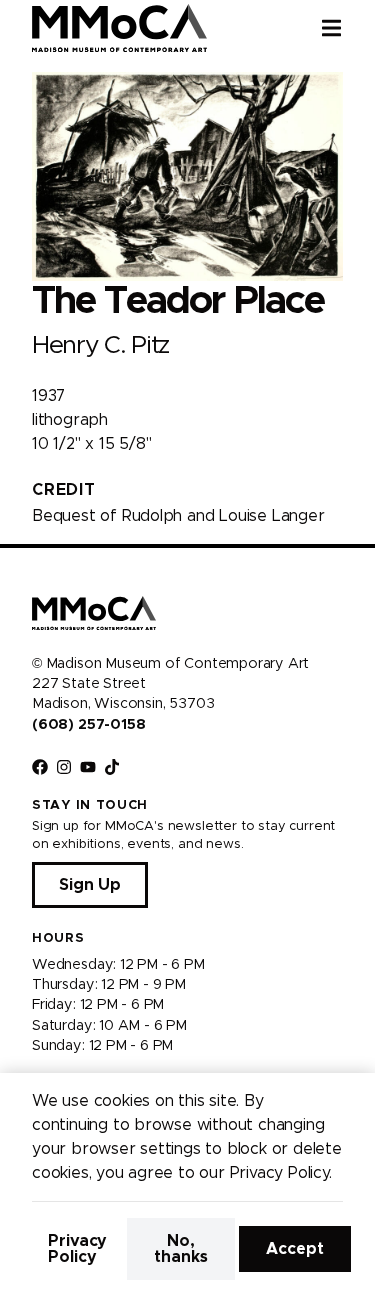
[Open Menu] (348, 28)
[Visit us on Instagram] (64, 767)
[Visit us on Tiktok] (112, 767)
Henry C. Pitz (100, 345)
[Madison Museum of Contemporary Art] (119, 28)
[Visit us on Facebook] (40, 767)
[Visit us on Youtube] (88, 767)
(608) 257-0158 (88, 725)
